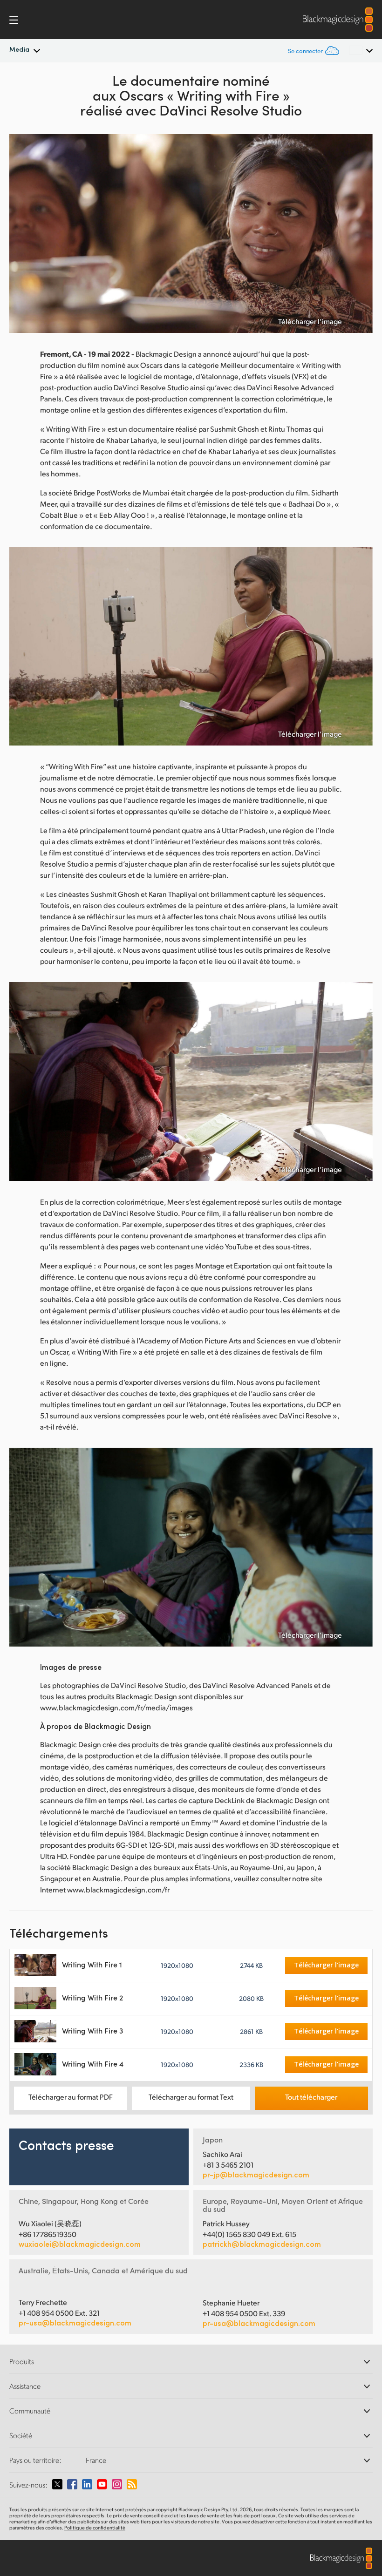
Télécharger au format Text (191, 2097)
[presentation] (22, 234)
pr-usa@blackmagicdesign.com (75, 2322)
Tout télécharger (311, 2097)
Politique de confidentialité (95, 2528)
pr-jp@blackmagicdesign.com (256, 2175)
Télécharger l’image (310, 321)
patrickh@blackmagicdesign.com (262, 2244)
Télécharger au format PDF (71, 2097)
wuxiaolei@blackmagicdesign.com (80, 2244)
